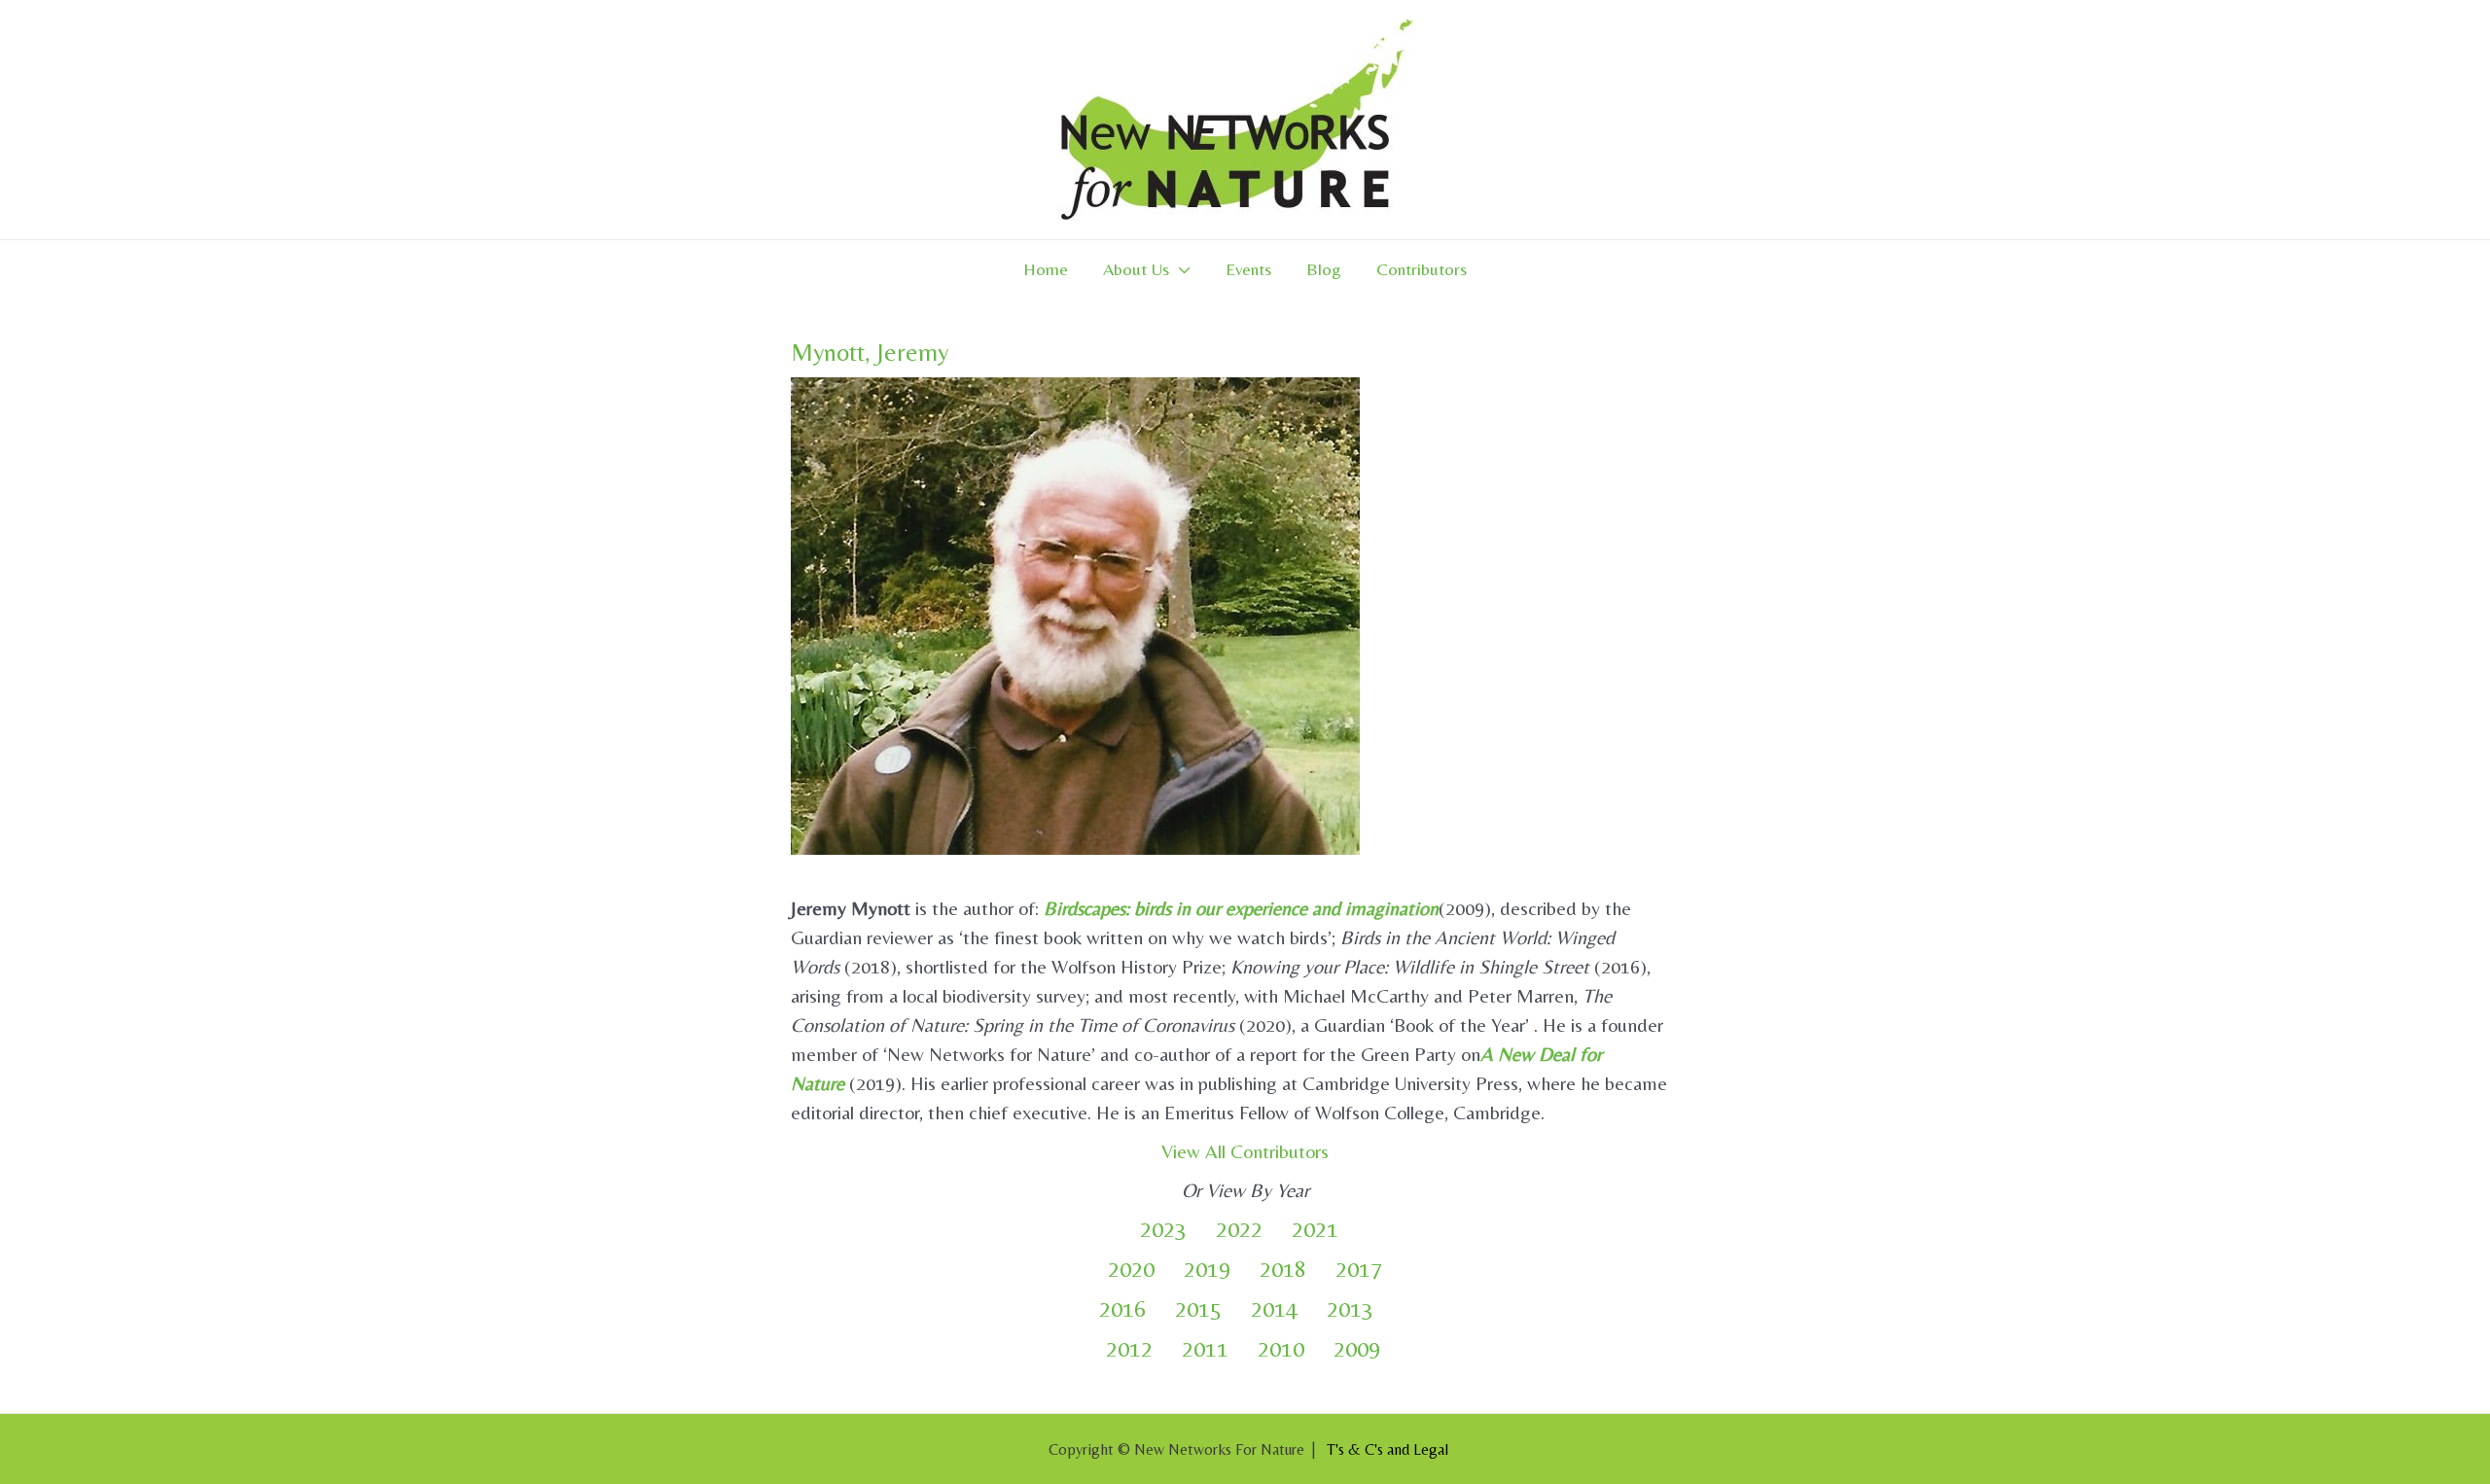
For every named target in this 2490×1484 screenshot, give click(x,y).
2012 (1129, 1348)
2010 (1281, 1348)
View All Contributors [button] (1245, 1151)
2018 (1283, 1269)
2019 (1207, 1269)
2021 (1315, 1229)
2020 (1131, 1269)
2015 (1198, 1308)
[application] (1180, 269)
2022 (1239, 1229)
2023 (1163, 1229)
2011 (1205, 1348)
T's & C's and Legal (1387, 1449)
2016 (1122, 1308)
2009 (1357, 1348)
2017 (1359, 1269)
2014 (1274, 1308)
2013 (1350, 1308)
